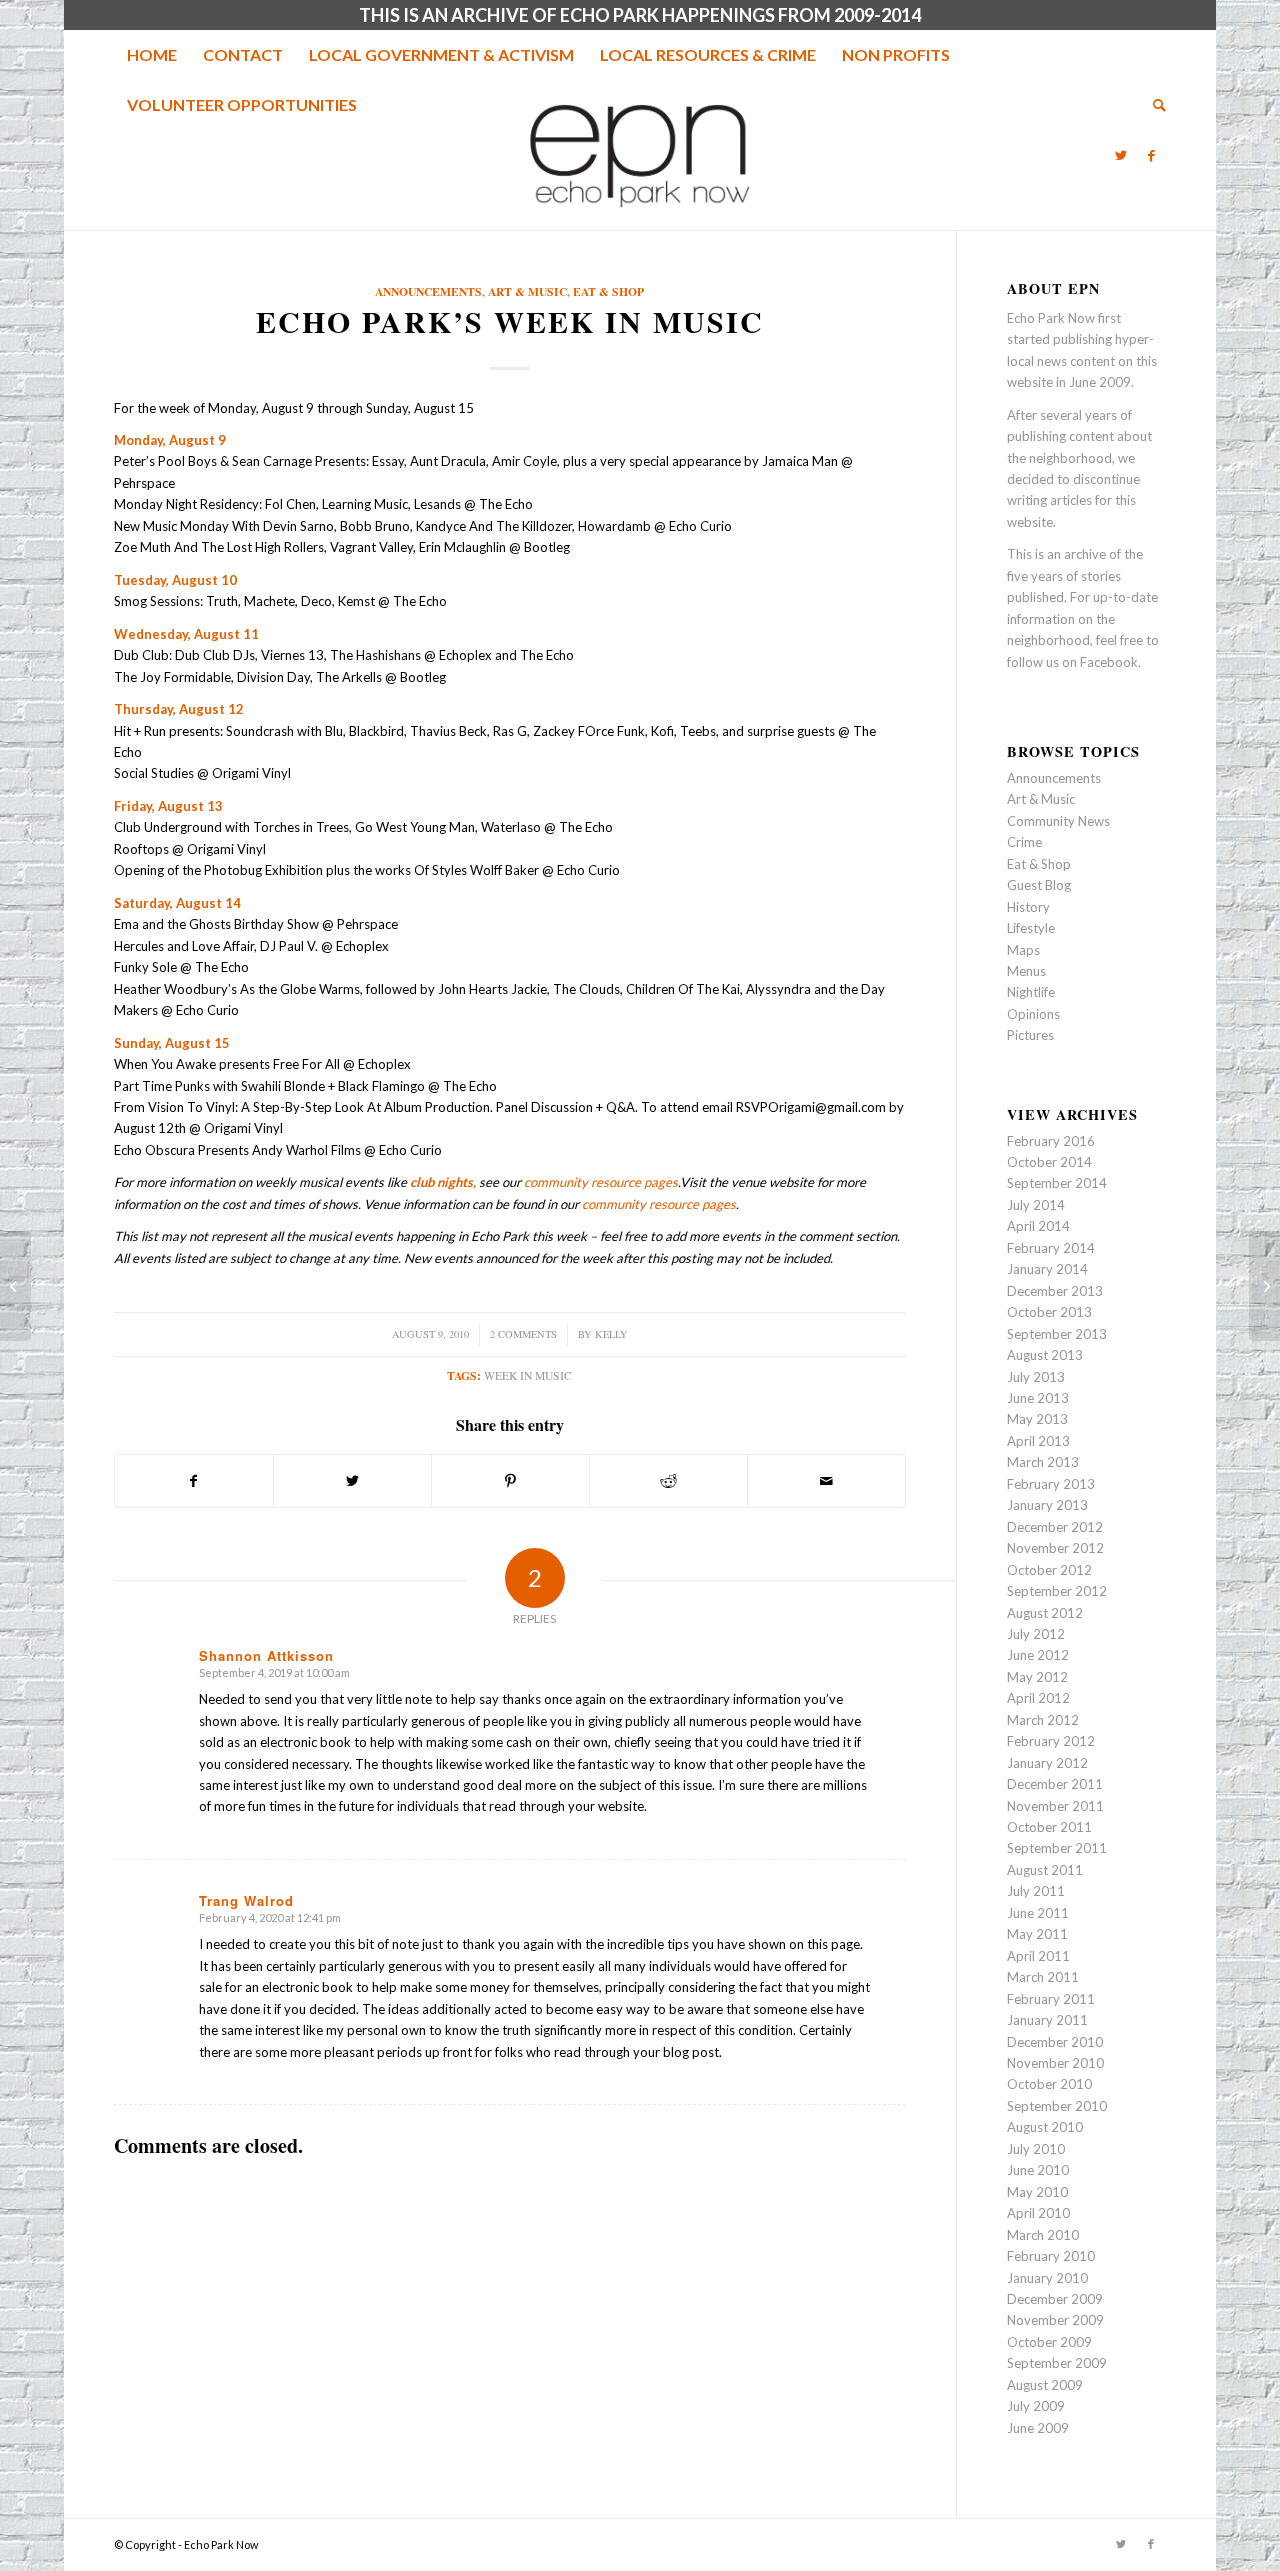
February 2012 (1051, 1741)
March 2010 (1043, 2235)
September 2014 (1057, 1183)
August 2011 (1045, 1870)
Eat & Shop (608, 291)
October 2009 (1049, 2342)
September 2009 (1057, 2363)
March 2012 (1043, 1720)
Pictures (1030, 1035)
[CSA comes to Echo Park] (15, 1286)
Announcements (428, 291)
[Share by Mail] (826, 1481)
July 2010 (1036, 2149)
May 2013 (1037, 1419)
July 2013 (1036, 1377)
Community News (1058, 821)
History (1028, 907)
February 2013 (1051, 1484)
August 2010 (1045, 2127)
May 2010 (1037, 2192)
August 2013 (1045, 1355)
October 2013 (1049, 1312)
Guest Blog (1039, 885)
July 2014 (1036, 1205)
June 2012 (1038, 1655)
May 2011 (1037, 1934)
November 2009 (1055, 2320)
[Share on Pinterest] (510, 1481)
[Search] (1153, 105)
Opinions (1033, 1014)
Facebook (1109, 662)
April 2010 (1038, 2213)
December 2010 (1055, 2042)
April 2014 (1038, 1226)
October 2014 (1049, 1162)
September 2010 (1057, 2106)
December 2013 (1055, 1291)
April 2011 (1038, 1956)
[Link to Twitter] (1121, 155)
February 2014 (1051, 1248)
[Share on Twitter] (352, 1481)
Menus (1026, 971)
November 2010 (1055, 2063)
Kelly (611, 1334)
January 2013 (1047, 1505)
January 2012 (1047, 1763)
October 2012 (1049, 1570)
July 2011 (1036, 1891)
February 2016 (1051, 1141)
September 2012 (1057, 1591)
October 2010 (1049, 2084)
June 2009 (1038, 2428)
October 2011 (1049, 1827)
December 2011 (1055, 1784)
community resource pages (601, 1182)
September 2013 (1057, 1334)
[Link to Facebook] (1151, 155)
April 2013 (1038, 1441)
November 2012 (1055, 1548)
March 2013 (1043, 1462)
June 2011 (1038, 1913)
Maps (1023, 950)
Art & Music (527, 291)
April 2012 (1038, 1698)
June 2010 (1038, 2170)
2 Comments (523, 1334)
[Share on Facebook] (194, 1481)
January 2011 (1047, 2020)
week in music (528, 1375)
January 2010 (1047, 2278)
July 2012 (1036, 1634)
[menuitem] (152, 55)
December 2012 (1055, 1527)
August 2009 (1045, 2385)
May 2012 (1037, 1677)
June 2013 (1038, 1398)
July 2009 (1036, 2406)
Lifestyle (1031, 928)
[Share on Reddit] (668, 1481)
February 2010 (1051, 2256)
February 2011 (1051, 1999)
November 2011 (1055, 1806)
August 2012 (1045, 1613)
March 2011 (1043, 1977)
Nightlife (1031, 992)
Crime (1024, 842)
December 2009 (1055, 2299)
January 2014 (1047, 1269)
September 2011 (1057, 1848)
